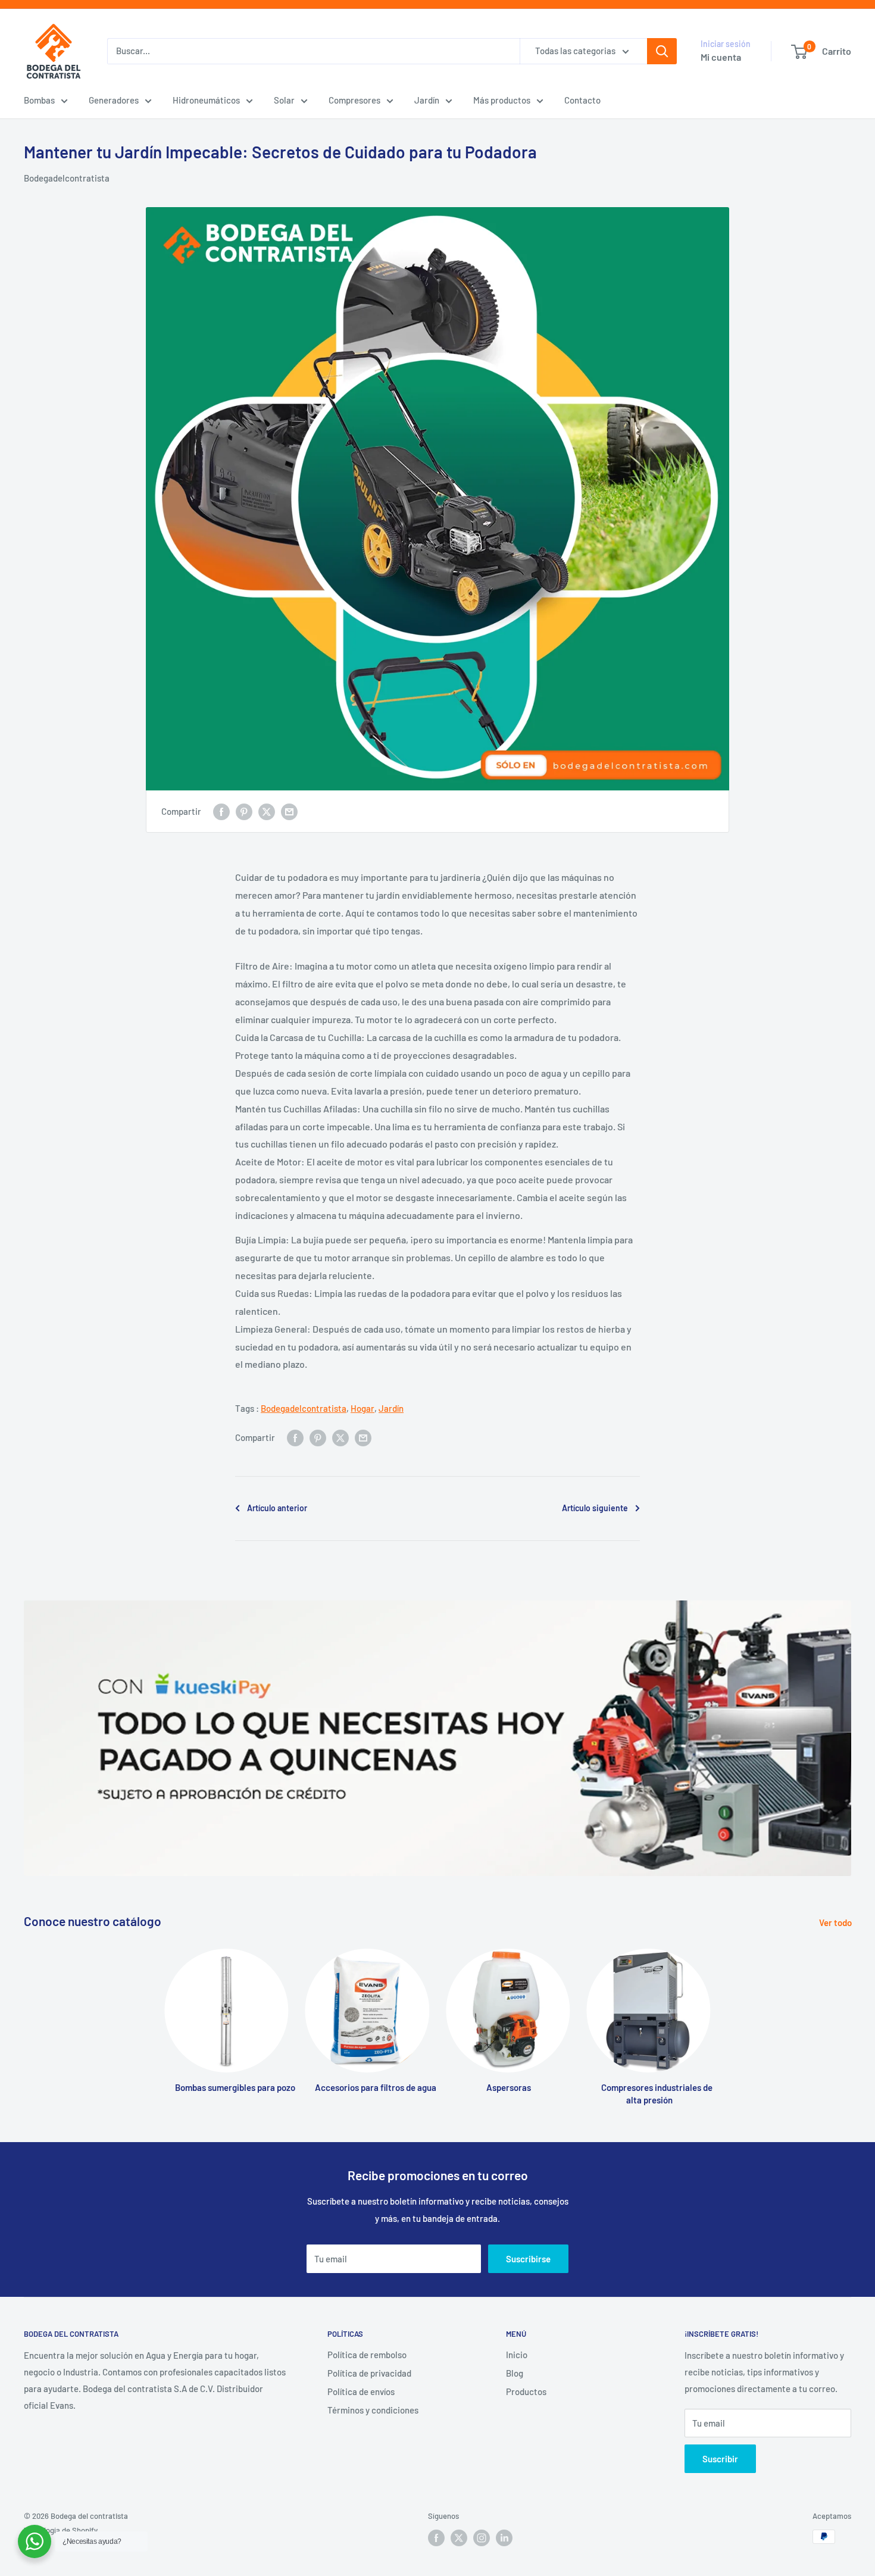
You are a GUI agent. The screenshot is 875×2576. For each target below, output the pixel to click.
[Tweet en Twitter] (267, 811)
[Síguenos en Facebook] (436, 2538)
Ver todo (836, 1922)
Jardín (427, 100)
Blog (515, 2373)
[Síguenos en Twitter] (459, 2538)
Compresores (354, 100)
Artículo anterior (277, 1508)
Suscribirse (528, 2259)
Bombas (39, 100)
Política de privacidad (369, 2373)
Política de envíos (361, 2391)
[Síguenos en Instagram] (482, 2538)
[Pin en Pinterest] (244, 811)
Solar (284, 100)
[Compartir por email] (289, 811)
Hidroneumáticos (206, 100)
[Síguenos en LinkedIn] (504, 2538)
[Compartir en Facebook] (221, 811)
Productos (526, 2391)
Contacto (582, 100)
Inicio (517, 2355)
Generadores (114, 100)
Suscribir (720, 2459)
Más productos (502, 100)
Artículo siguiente (595, 1508)
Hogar (362, 1408)
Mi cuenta (721, 57)
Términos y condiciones (373, 2410)
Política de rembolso (367, 2355)
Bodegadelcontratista (67, 178)
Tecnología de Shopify (61, 2530)
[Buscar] (662, 51)
